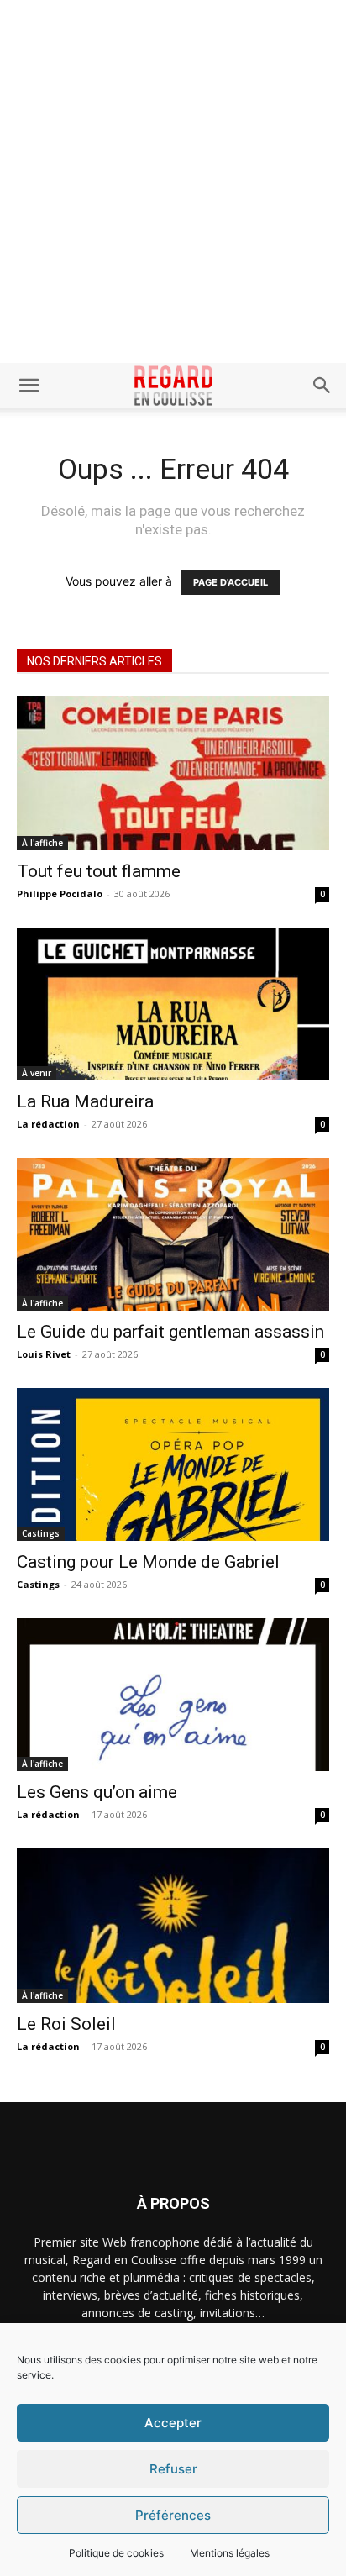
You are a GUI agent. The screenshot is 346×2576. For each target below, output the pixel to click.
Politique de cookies (116, 2553)
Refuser (173, 2469)
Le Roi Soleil (66, 2024)
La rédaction (48, 1124)
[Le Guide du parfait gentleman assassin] (173, 1234)
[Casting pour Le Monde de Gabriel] (173, 1464)
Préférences (173, 2515)
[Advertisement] (173, 181)
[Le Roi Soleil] (173, 1926)
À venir (37, 1073)
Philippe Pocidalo (60, 894)
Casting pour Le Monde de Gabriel (148, 1562)
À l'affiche (42, 843)
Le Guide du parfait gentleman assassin (170, 1332)
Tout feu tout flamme (99, 871)
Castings (41, 1533)
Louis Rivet (44, 1354)
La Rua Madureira (85, 1101)
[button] (29, 386)
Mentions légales (230, 2553)
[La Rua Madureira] (173, 1004)
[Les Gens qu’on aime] (173, 1695)
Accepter (173, 2423)
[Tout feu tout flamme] (173, 773)
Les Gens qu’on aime (97, 1792)
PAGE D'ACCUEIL (231, 582)
